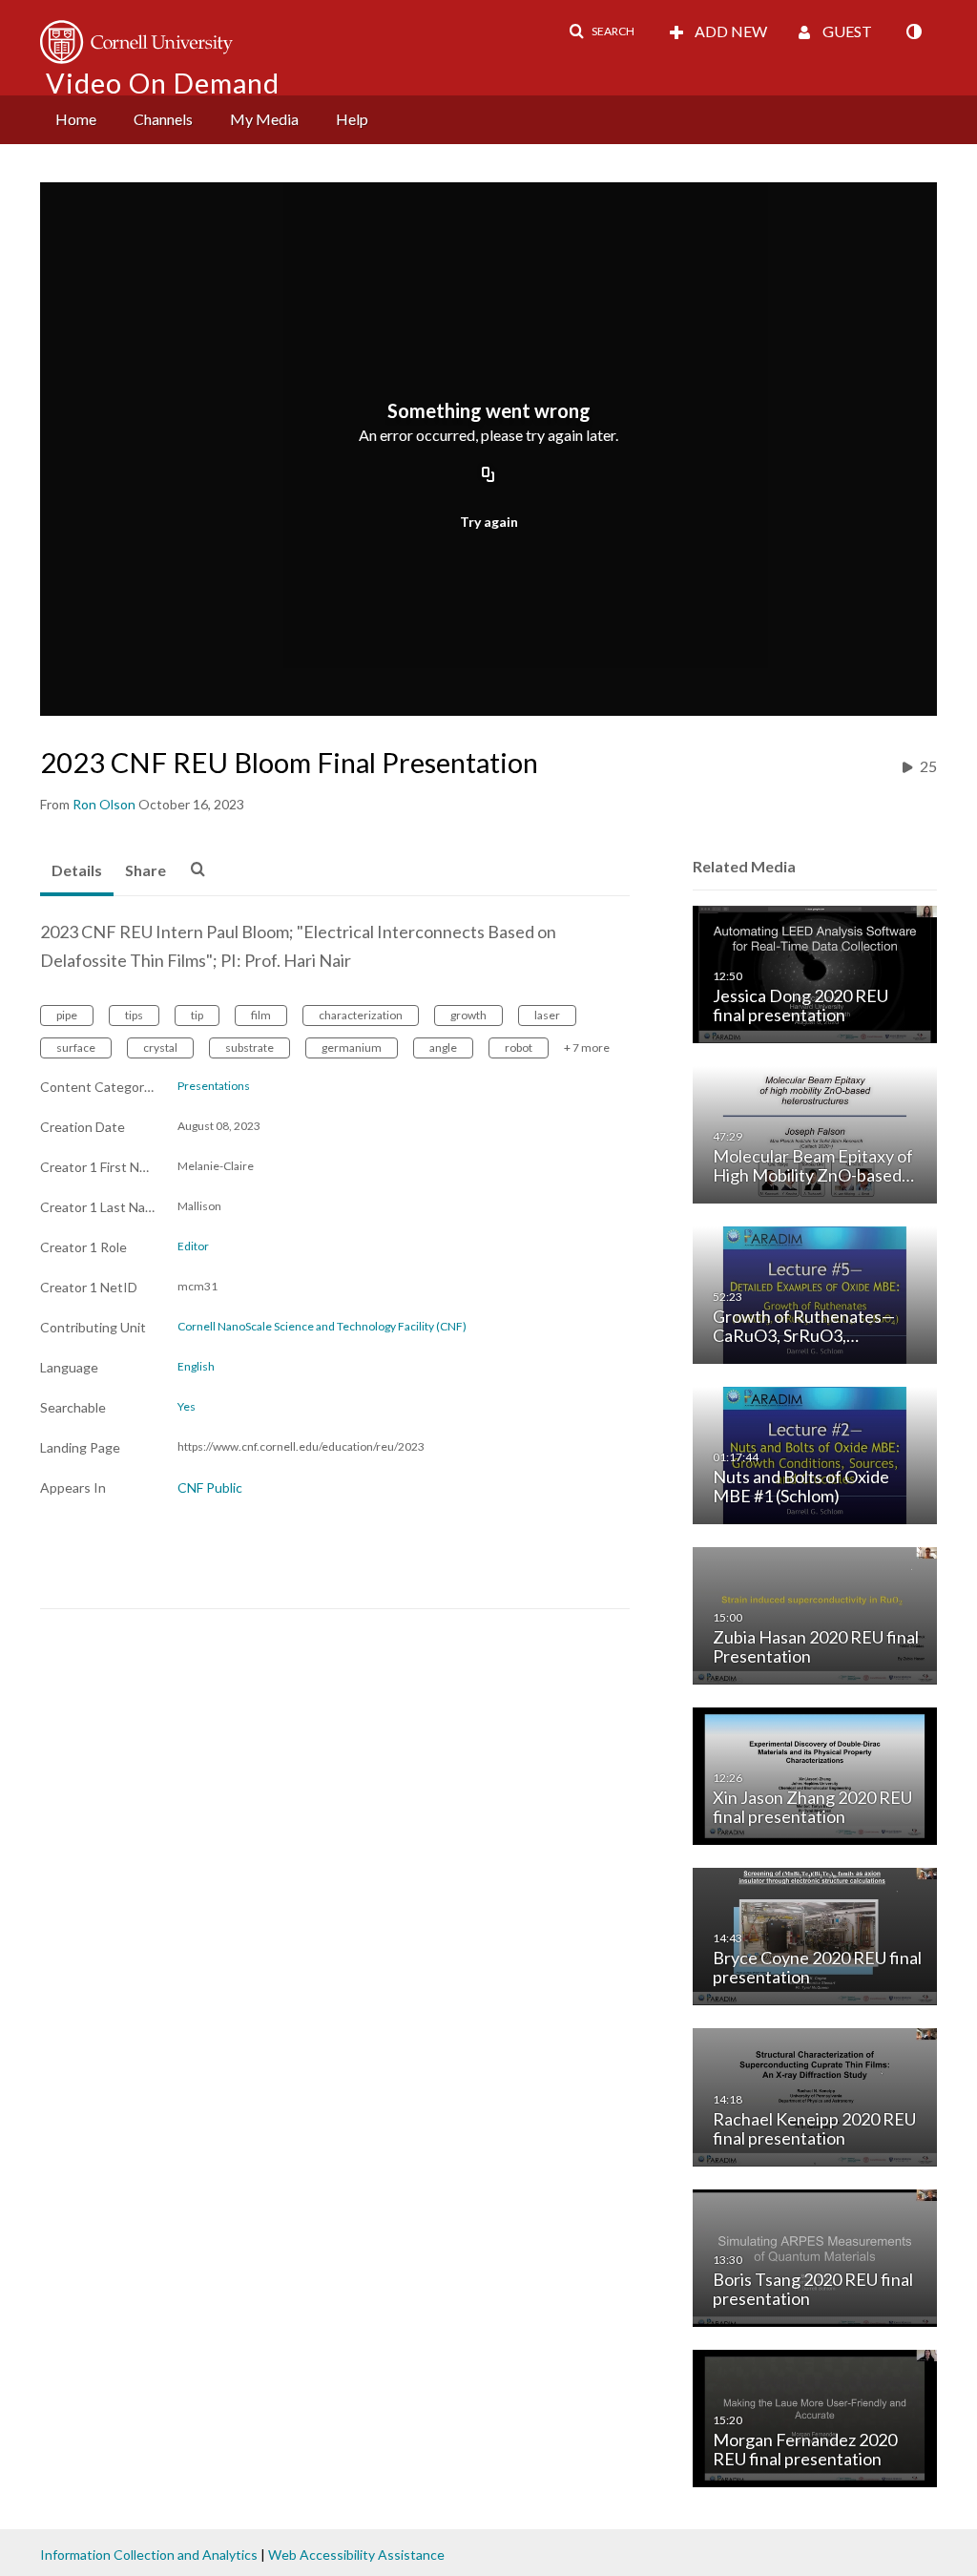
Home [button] (76, 119)
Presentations (214, 1086)
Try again (489, 522)
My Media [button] (264, 119)
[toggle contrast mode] (913, 31)
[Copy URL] (488, 476)
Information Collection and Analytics (149, 2555)
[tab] (77, 871)
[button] (602, 31)
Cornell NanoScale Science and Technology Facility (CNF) (322, 1327)
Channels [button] (163, 119)
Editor (193, 1246)
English (196, 1367)
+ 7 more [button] (587, 1047)
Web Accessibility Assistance (356, 2555)
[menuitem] (76, 120)
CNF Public (210, 1487)
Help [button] (352, 119)
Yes (187, 1407)
